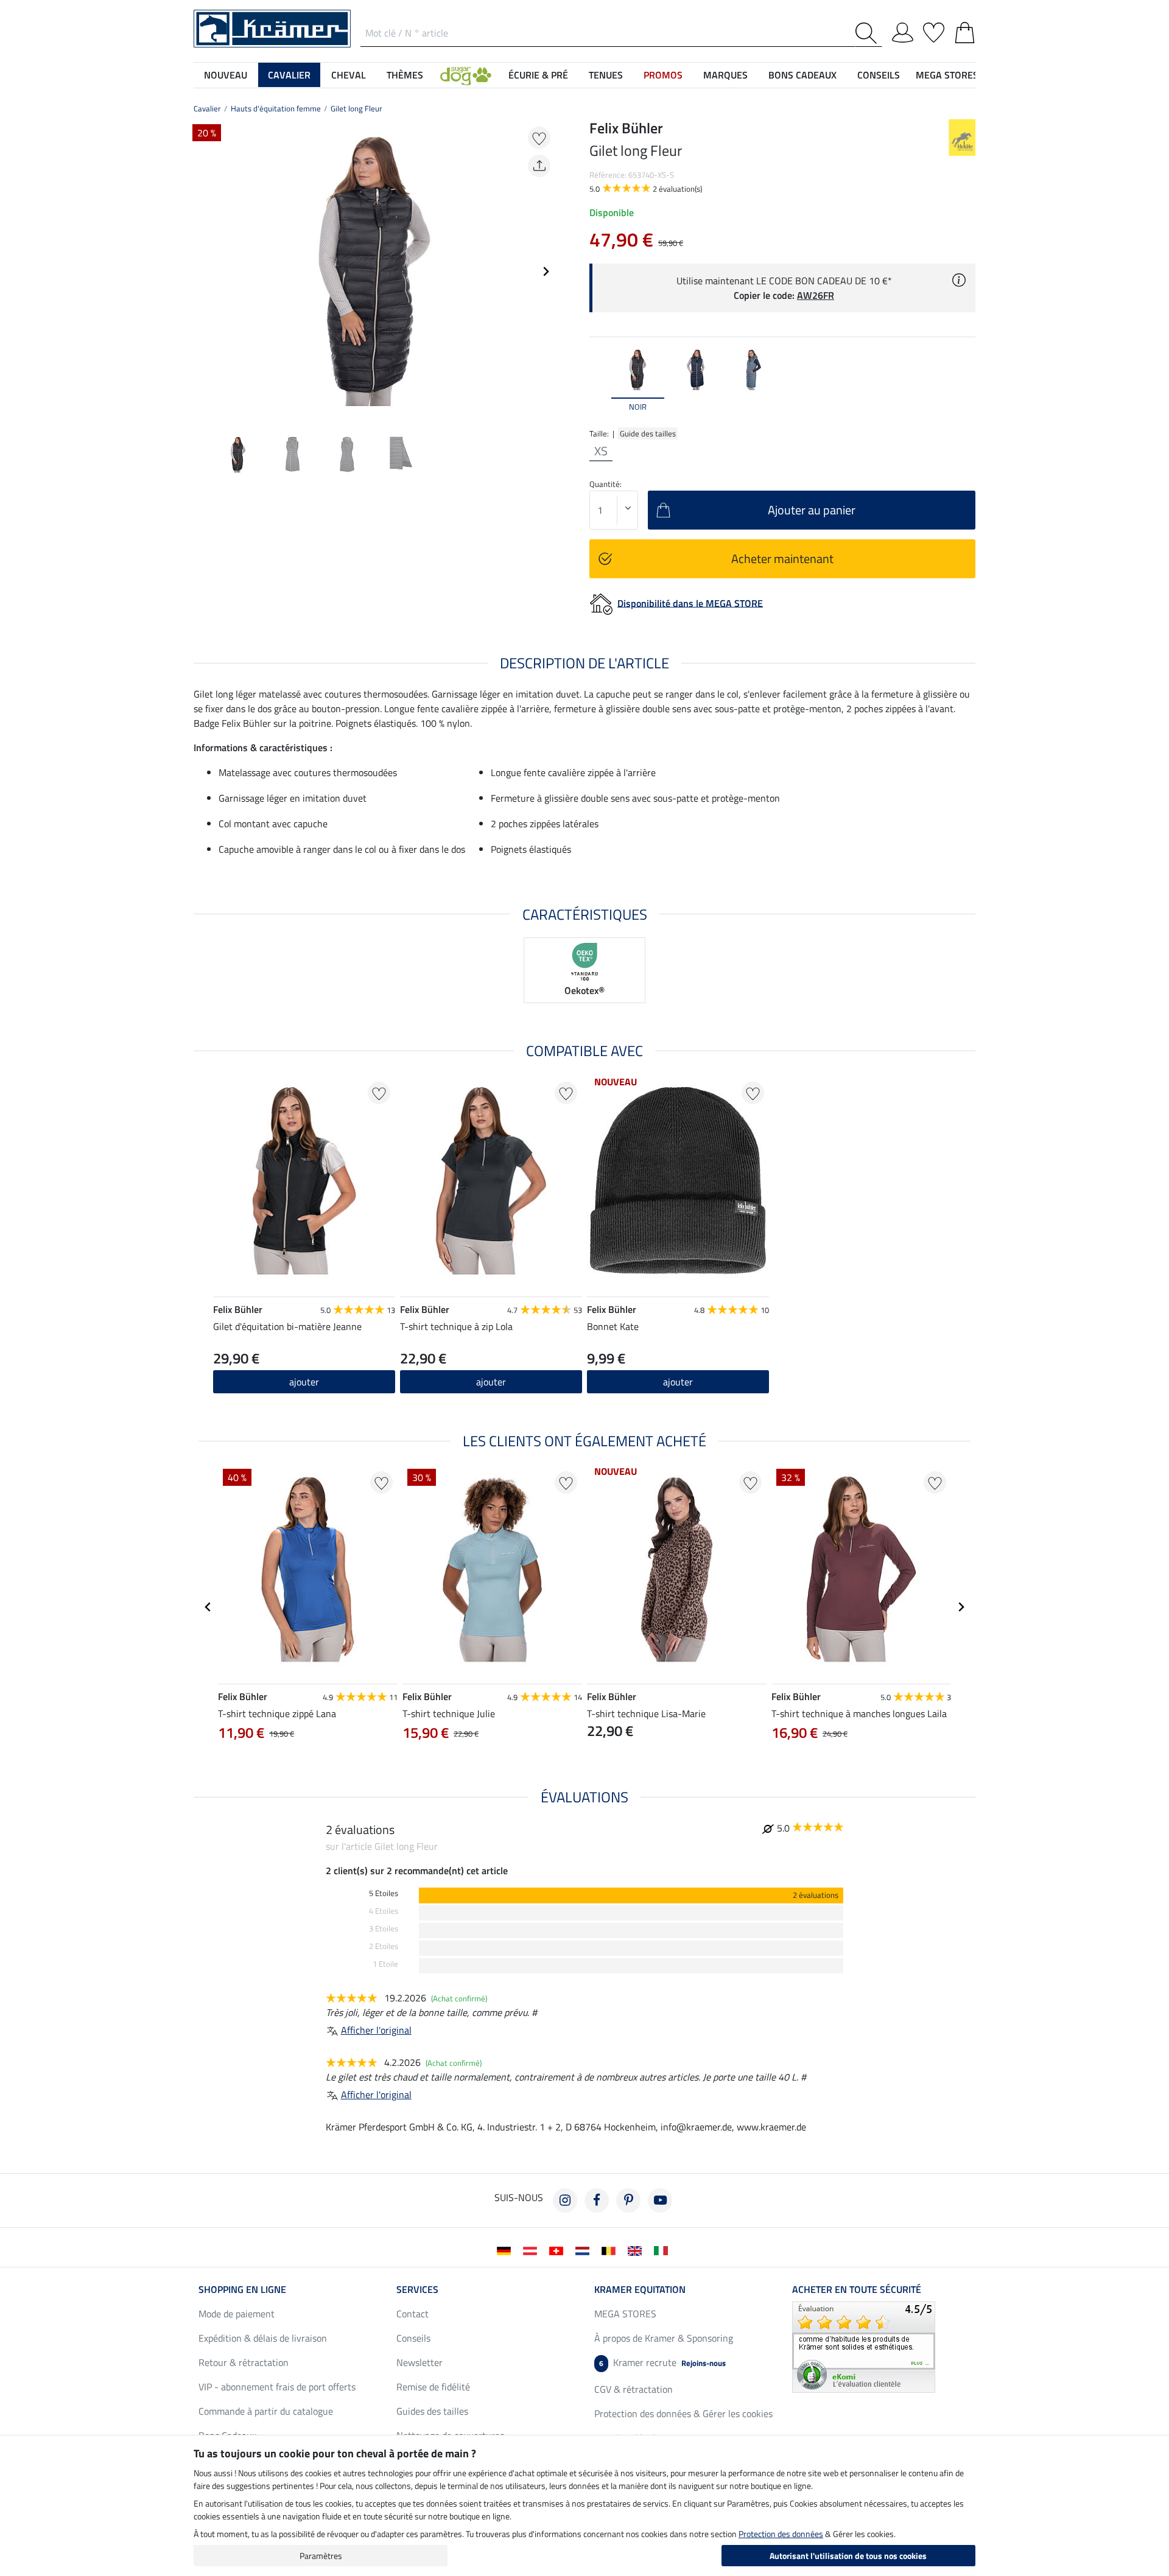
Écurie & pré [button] (538, 75)
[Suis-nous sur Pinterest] (628, 2200)
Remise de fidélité (433, 2387)
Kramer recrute (662, 2362)
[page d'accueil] (272, 27)
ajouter (304, 1382)
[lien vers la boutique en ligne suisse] (559, 2250)
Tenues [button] (606, 75)
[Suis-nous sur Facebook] (597, 2200)
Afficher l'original (376, 2030)
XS (601, 451)
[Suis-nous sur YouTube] (660, 2200)
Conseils (413, 2338)
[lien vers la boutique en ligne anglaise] (637, 2250)
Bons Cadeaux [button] (802, 75)
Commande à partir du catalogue (266, 2411)
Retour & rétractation (244, 2362)
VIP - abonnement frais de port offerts (277, 2387)
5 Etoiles (384, 1893)
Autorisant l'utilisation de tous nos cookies (848, 2556)
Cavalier (207, 108)
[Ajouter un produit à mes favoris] (539, 138)
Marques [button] (725, 75)
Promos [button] (663, 75)
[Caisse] (965, 30)
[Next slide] (546, 271)
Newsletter (420, 2362)
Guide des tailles (648, 433)
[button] (466, 75)
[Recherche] (869, 33)
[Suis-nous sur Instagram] (565, 2200)
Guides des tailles (432, 2411)
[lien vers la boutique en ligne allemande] (506, 2250)
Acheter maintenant (782, 558)
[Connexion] (903, 30)
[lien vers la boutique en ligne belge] (611, 2250)
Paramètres (321, 2556)
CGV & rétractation (634, 2389)
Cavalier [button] (289, 75)
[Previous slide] (203, 271)
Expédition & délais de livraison (263, 2338)
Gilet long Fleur (356, 108)
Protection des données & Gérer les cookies (683, 2413)
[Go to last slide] (208, 1607)
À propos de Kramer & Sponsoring (664, 2338)
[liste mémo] (934, 30)
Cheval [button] (349, 75)
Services (417, 2289)
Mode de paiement (237, 2314)
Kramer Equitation (640, 2289)
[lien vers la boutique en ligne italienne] (663, 2250)
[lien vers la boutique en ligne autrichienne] (532, 2250)
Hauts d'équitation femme (276, 108)
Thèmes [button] (405, 75)
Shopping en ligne (242, 2289)
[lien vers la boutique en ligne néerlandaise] (585, 2250)
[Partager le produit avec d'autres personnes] (539, 166)
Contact (412, 2314)
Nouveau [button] (226, 75)
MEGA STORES (947, 75)
